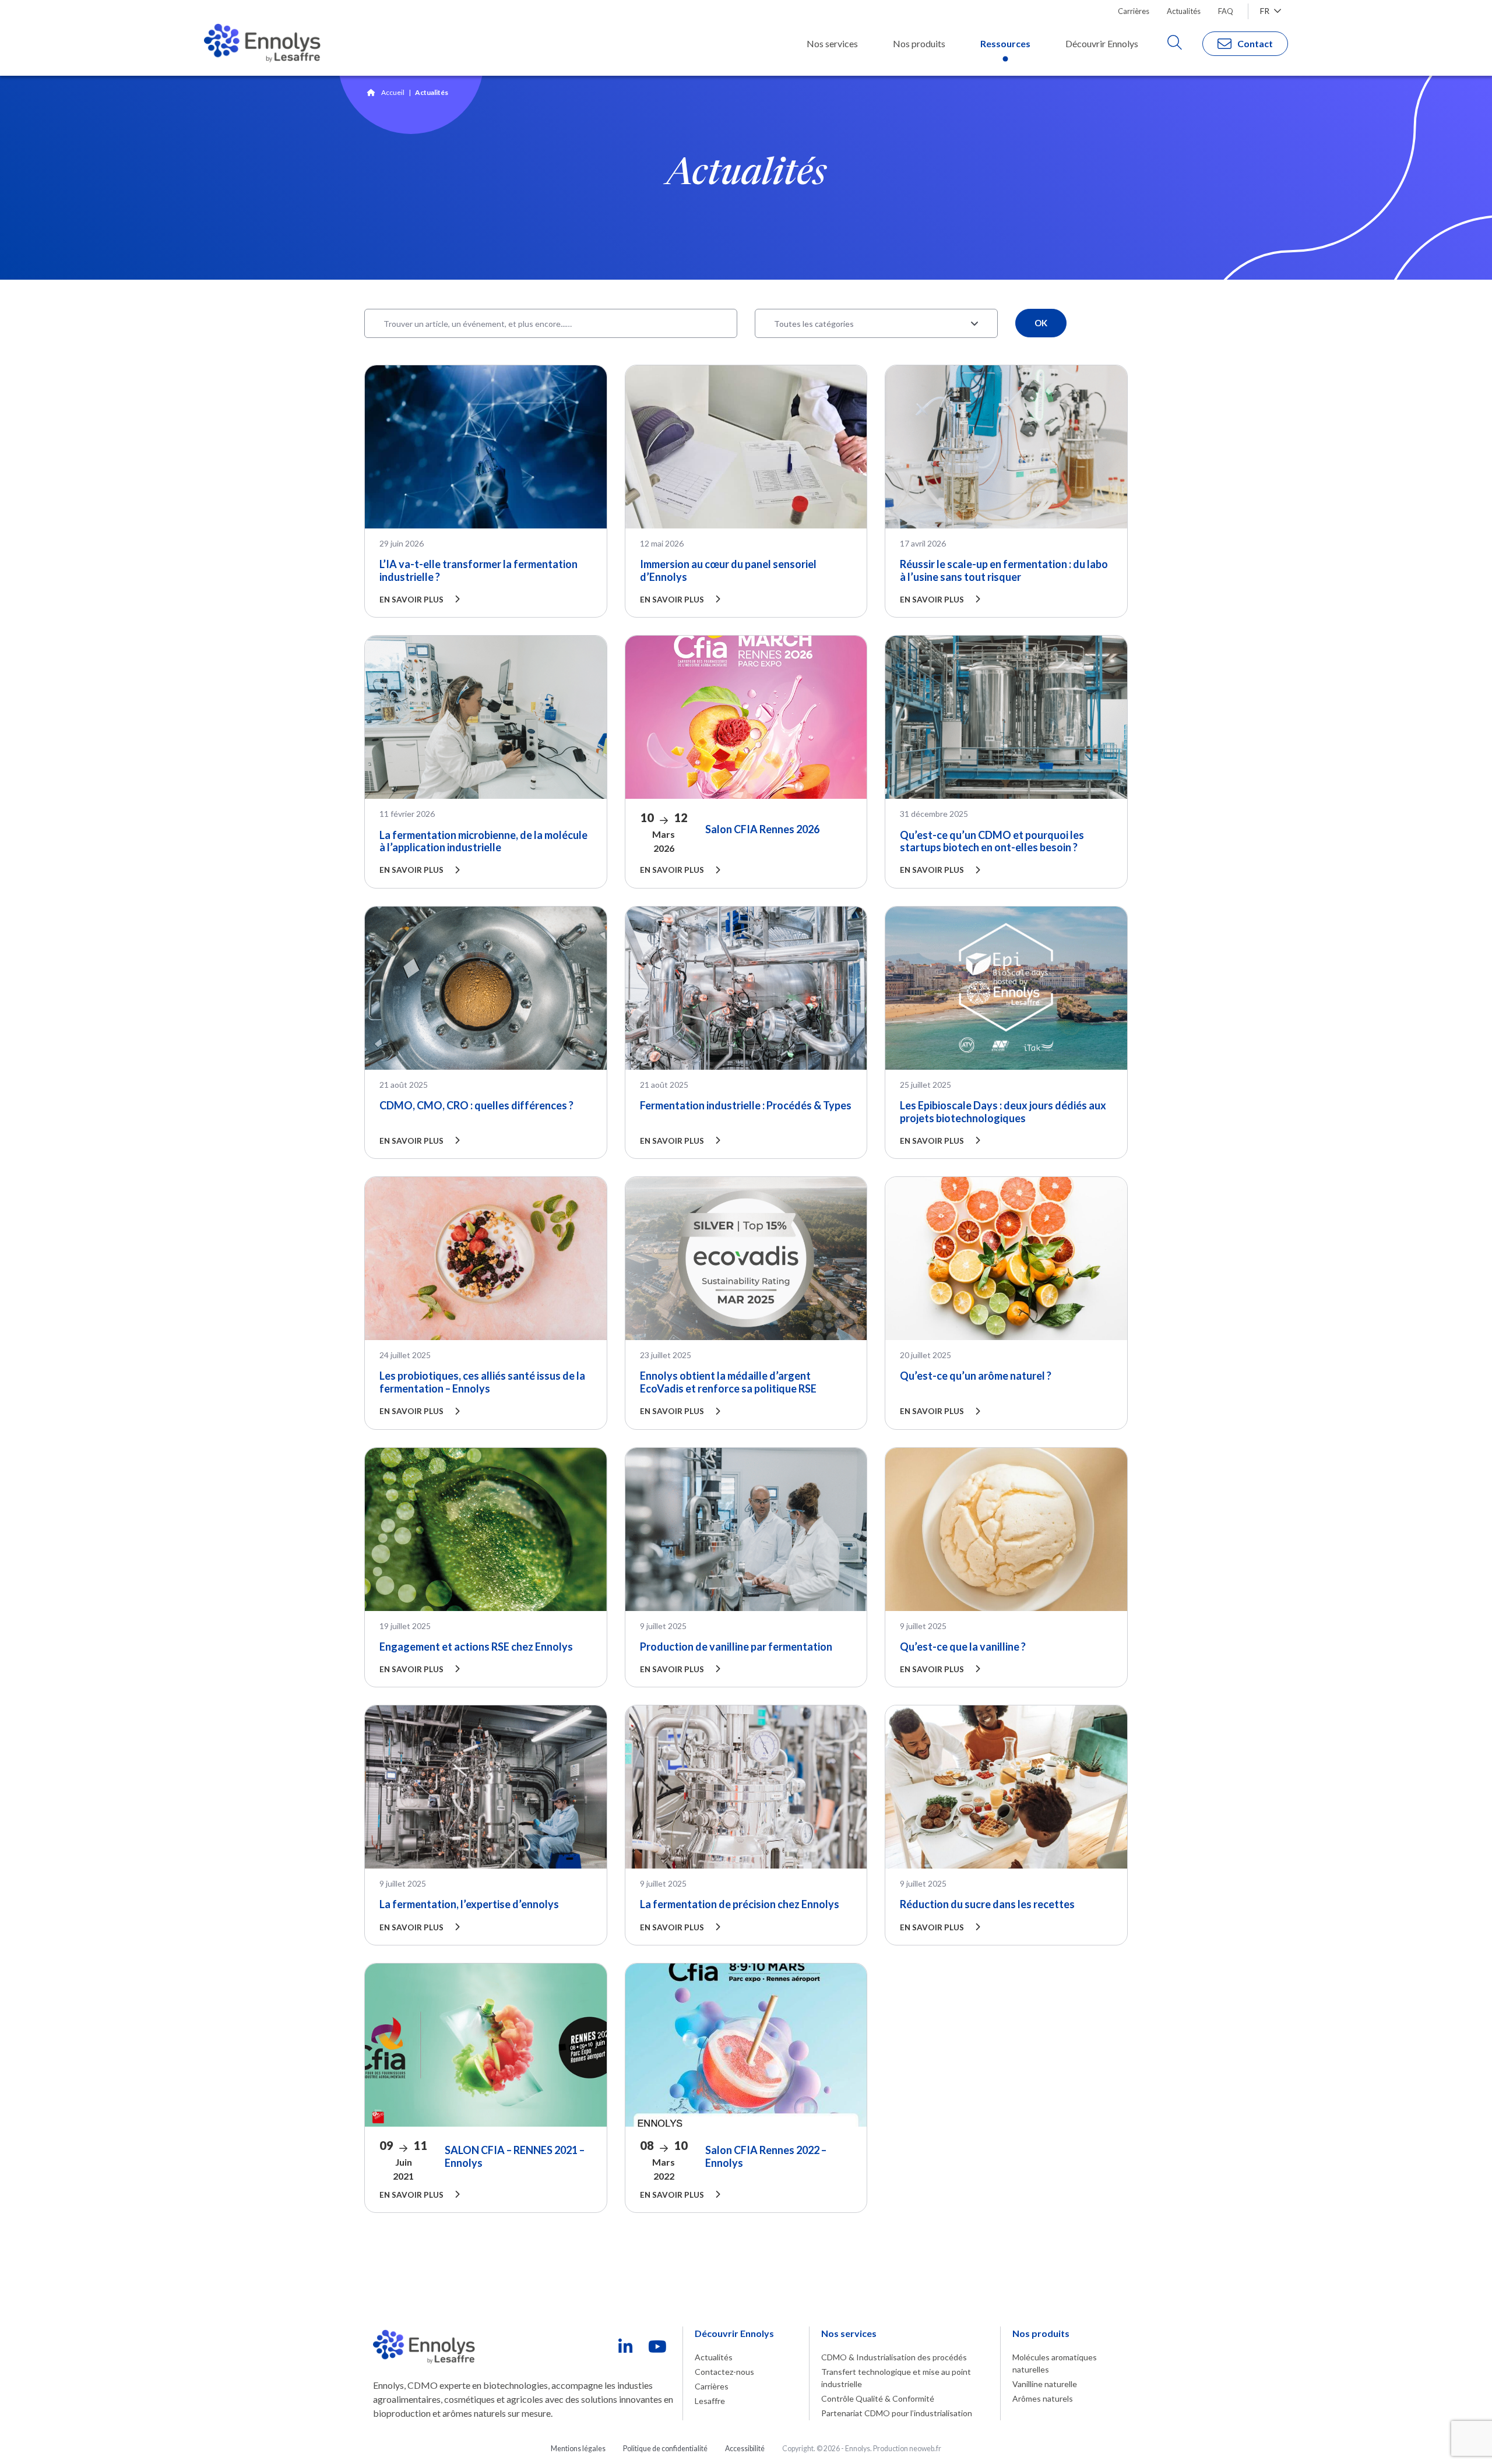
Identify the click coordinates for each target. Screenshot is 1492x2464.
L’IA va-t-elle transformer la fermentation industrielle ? (478, 570)
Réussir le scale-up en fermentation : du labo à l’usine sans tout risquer (1004, 570)
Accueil (393, 92)
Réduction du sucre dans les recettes (987, 1904)
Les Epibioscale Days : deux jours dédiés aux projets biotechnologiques (1003, 1112)
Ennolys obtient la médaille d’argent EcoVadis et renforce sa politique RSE (728, 1382)
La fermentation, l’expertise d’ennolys (469, 1904)
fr (1266, 11)
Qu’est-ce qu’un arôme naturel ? (976, 1376)
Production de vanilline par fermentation (736, 1647)
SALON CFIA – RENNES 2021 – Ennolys (515, 2156)
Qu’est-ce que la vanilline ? (963, 1647)
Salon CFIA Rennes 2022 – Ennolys (766, 2156)
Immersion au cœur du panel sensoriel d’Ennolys (728, 570)
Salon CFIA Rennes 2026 (762, 829)
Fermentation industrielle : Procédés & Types (746, 1105)
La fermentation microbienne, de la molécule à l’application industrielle (483, 841)
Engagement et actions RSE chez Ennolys (476, 1647)
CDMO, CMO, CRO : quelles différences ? (476, 1105)
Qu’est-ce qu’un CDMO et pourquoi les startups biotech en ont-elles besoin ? (992, 841)
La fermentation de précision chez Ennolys (740, 1904)
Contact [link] (1255, 43)
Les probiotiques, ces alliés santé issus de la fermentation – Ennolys (482, 1382)
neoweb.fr (925, 2449)
